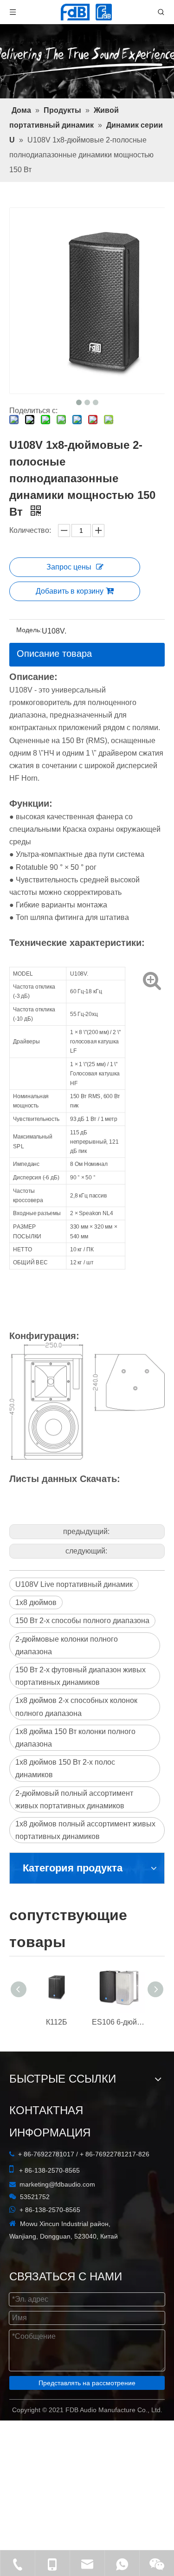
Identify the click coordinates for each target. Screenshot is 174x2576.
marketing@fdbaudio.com (57, 2184)
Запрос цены (69, 567)
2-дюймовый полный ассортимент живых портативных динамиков (74, 1799)
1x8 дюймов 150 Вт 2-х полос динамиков (65, 1768)
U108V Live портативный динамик (74, 1584)
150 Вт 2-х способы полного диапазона (82, 1621)
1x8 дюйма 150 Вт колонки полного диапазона (75, 1738)
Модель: (29, 630)
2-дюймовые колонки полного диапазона (67, 1645)
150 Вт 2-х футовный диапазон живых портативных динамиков (81, 1676)
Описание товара (54, 654)
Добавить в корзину (70, 591)
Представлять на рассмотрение (87, 2383)
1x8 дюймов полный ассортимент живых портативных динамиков (85, 1830)
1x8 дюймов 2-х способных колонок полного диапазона (76, 1707)
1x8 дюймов (36, 1602)
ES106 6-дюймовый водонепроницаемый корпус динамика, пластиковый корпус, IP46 (118, 2022)
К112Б (57, 2022)
